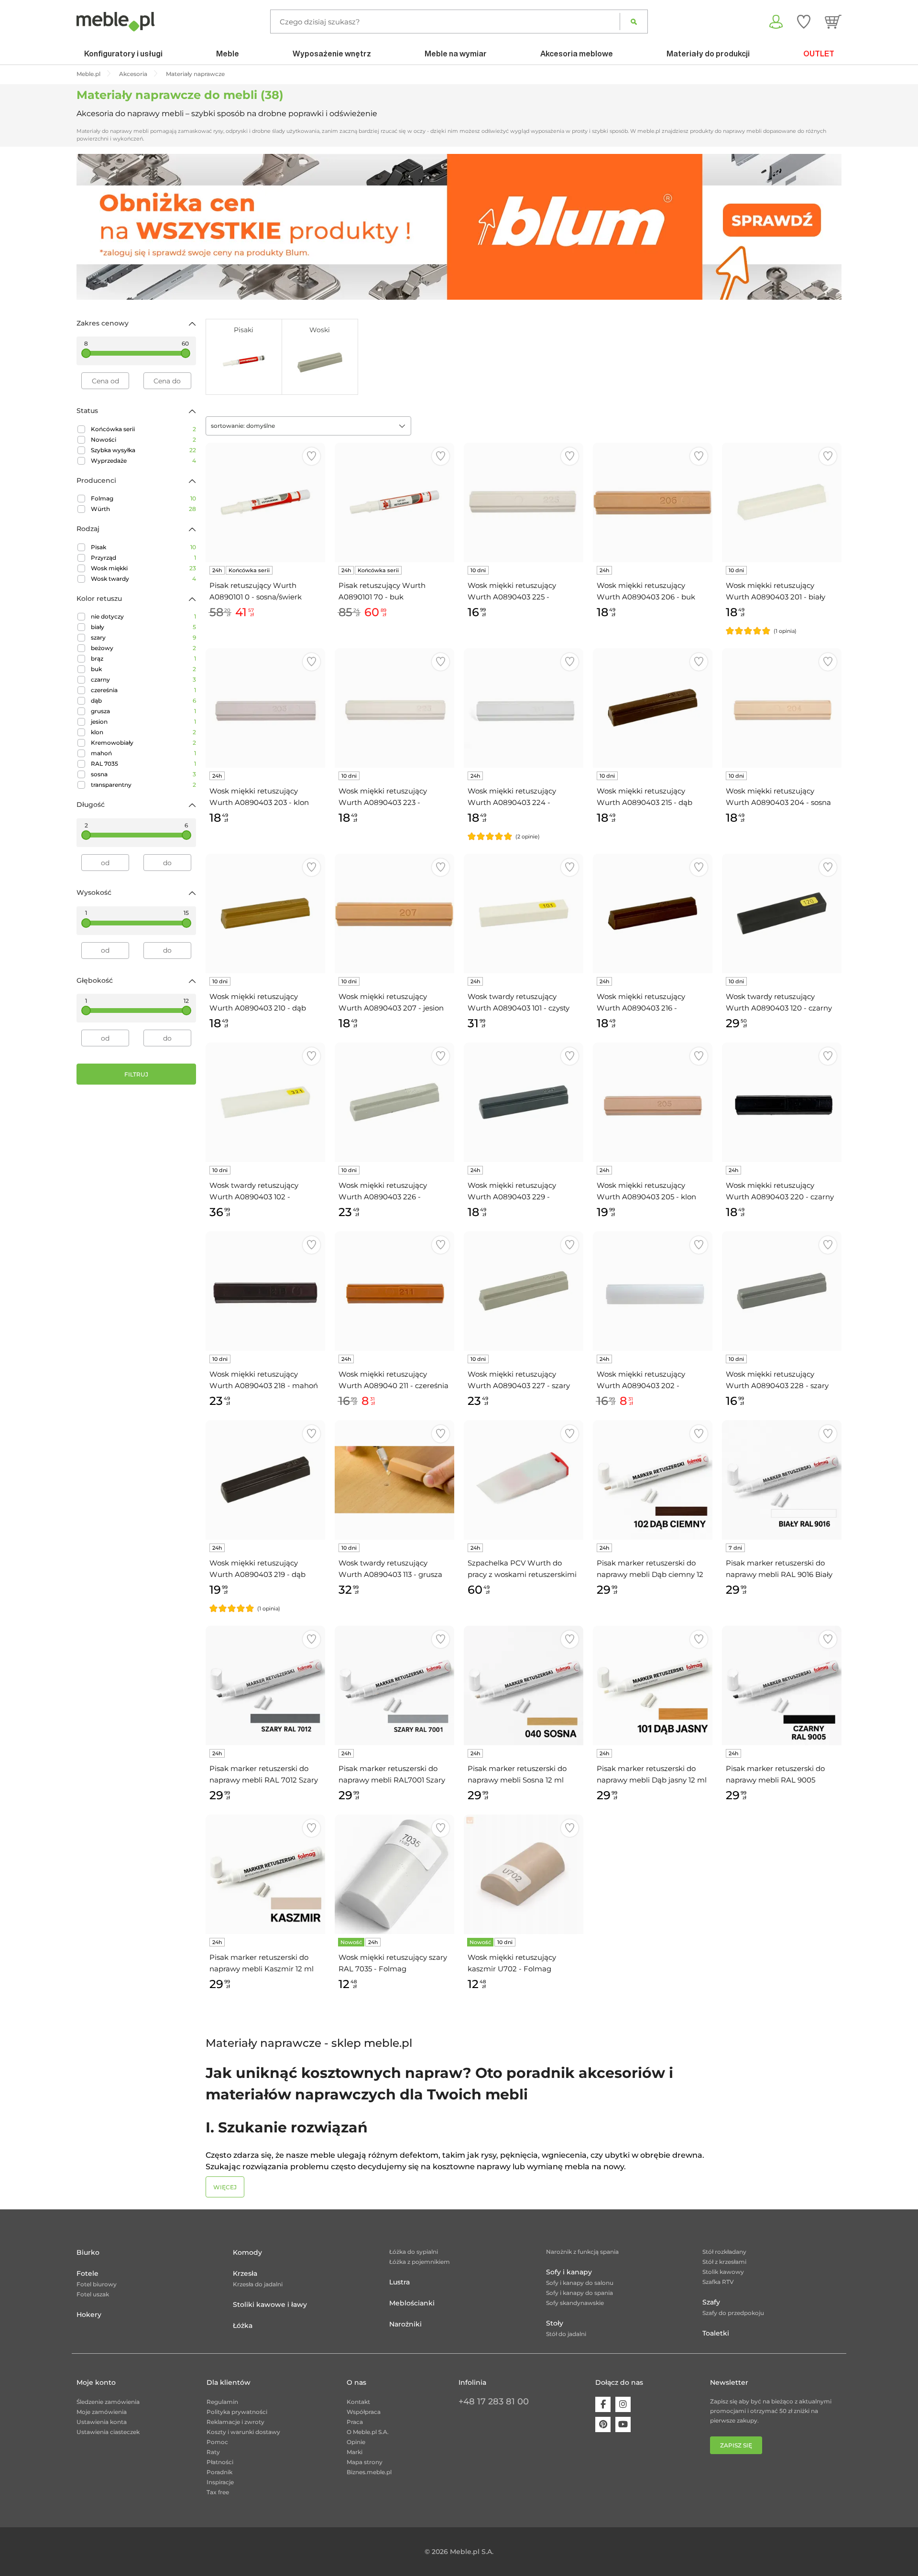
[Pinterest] (603, 2424)
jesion (143, 722)
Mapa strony (365, 2462)
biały (143, 627)
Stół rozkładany (724, 2252)
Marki (355, 2452)
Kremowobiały (143, 743)
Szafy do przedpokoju (733, 2313)
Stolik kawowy (723, 2272)
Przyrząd (143, 558)
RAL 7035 (143, 764)
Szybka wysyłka (143, 450)
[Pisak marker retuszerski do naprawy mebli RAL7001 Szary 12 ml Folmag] (394, 1685)
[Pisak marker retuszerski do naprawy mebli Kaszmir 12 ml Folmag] (265, 1874)
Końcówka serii (143, 429)
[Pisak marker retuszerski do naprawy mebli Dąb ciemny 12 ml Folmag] (653, 1480)
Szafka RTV (718, 2282)
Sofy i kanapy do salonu (580, 2283)
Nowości (143, 440)
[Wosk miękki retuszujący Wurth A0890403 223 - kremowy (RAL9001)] (394, 708)
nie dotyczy (143, 616)
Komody (247, 2252)
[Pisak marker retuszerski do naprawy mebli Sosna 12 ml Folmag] (524, 1685)
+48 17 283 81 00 (494, 2402)
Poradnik (219, 2472)
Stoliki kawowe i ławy (270, 2304)
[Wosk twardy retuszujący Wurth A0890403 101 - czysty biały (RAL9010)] (524, 913)
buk (143, 669)
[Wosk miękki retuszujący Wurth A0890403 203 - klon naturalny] (265, 708)
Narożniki (405, 2324)
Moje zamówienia (102, 2412)
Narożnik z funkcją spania (582, 2252)
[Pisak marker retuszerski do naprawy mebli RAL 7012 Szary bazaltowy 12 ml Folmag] (265, 1685)
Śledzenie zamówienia (108, 2402)
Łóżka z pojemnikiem (420, 2262)
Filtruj (136, 1074)
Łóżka (243, 2326)
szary (143, 637)
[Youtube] (623, 2424)
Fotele (87, 2273)
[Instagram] (623, 2404)
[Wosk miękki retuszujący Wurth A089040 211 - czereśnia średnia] (394, 1291)
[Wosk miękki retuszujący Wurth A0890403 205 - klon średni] (653, 1102)
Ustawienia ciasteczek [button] (108, 2432)
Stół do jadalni (566, 2334)
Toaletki (716, 2333)
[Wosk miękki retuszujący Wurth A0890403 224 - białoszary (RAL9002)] (524, 708)
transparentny (143, 785)
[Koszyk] (833, 22)
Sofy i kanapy (569, 2272)
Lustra (399, 2282)
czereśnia (143, 690)
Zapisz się (736, 2445)
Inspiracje (220, 2482)
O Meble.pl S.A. (368, 2432)
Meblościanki (412, 2303)
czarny (143, 679)
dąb (143, 701)
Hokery (89, 2315)
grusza (143, 711)
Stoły (555, 2323)
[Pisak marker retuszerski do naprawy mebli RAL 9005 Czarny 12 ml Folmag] (782, 1685)
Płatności (220, 2462)
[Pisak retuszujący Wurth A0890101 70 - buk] (394, 502)
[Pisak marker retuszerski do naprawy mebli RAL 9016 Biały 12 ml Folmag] (782, 1480)
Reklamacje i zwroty (235, 2422)
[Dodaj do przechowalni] (311, 456)
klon (143, 732)
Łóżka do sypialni (414, 2252)
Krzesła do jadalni (258, 2284)
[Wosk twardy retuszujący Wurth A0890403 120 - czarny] (782, 913)
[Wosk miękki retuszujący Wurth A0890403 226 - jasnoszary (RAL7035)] (394, 1102)
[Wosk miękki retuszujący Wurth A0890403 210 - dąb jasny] (265, 913)
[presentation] (91, 227)
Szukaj (634, 22)
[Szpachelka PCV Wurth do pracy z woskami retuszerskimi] (524, 1480)
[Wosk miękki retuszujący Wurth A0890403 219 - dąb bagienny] (265, 1480)
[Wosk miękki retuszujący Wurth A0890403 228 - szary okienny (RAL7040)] (782, 1291)
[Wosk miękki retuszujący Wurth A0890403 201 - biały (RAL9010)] (782, 502)
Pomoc (217, 2442)
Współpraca (364, 2412)
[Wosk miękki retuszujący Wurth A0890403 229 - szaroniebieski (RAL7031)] (524, 1102)
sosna (143, 774)
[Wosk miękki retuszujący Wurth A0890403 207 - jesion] (394, 913)
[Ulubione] (804, 22)
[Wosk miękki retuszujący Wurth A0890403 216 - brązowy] (653, 913)
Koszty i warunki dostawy (243, 2432)
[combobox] (308, 426)
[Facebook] (603, 2404)
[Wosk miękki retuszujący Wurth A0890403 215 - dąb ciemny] (653, 708)
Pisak (143, 547)
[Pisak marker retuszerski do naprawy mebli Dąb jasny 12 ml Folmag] (653, 1685)
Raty (213, 2452)
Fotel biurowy (97, 2284)
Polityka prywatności (237, 2412)
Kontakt (358, 2402)
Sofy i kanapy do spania (579, 2293)
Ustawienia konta (102, 2422)
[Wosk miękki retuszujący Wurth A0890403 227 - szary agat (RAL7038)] (524, 1291)
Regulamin (222, 2402)
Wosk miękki (143, 568)
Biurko (88, 2252)
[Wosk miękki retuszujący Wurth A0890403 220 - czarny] (782, 1102)
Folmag (143, 498)
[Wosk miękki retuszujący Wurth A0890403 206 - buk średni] (653, 502)
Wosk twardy (143, 579)
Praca (355, 2422)
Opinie (356, 2442)
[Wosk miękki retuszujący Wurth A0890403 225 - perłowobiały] (524, 502)
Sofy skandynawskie (575, 2303)
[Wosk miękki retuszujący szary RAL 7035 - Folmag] (394, 1874)
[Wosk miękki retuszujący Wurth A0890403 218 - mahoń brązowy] (265, 1291)
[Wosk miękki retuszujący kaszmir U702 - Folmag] (524, 1874)
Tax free (218, 2492)
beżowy (143, 648)
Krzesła (245, 2273)
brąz (143, 658)
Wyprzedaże (143, 461)
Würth (143, 509)
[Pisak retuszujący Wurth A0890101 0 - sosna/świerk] (265, 502)
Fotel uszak (93, 2294)
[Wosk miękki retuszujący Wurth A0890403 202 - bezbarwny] (653, 1291)
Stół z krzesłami (724, 2262)
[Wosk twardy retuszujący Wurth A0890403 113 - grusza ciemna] (394, 1480)
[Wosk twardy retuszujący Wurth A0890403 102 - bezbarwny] (265, 1102)
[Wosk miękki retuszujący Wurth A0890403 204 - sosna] (782, 708)
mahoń (143, 753)
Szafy (711, 2302)
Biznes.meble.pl (369, 2472)
